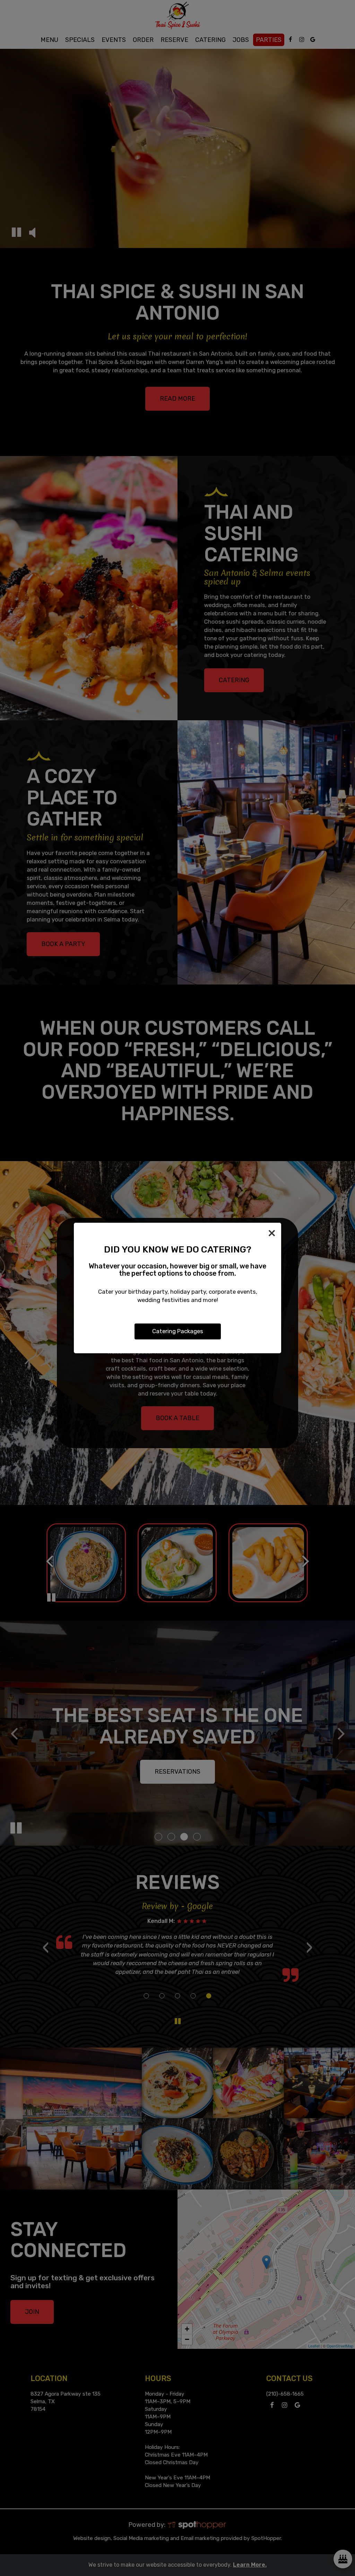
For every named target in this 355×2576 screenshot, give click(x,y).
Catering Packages (178, 1331)
